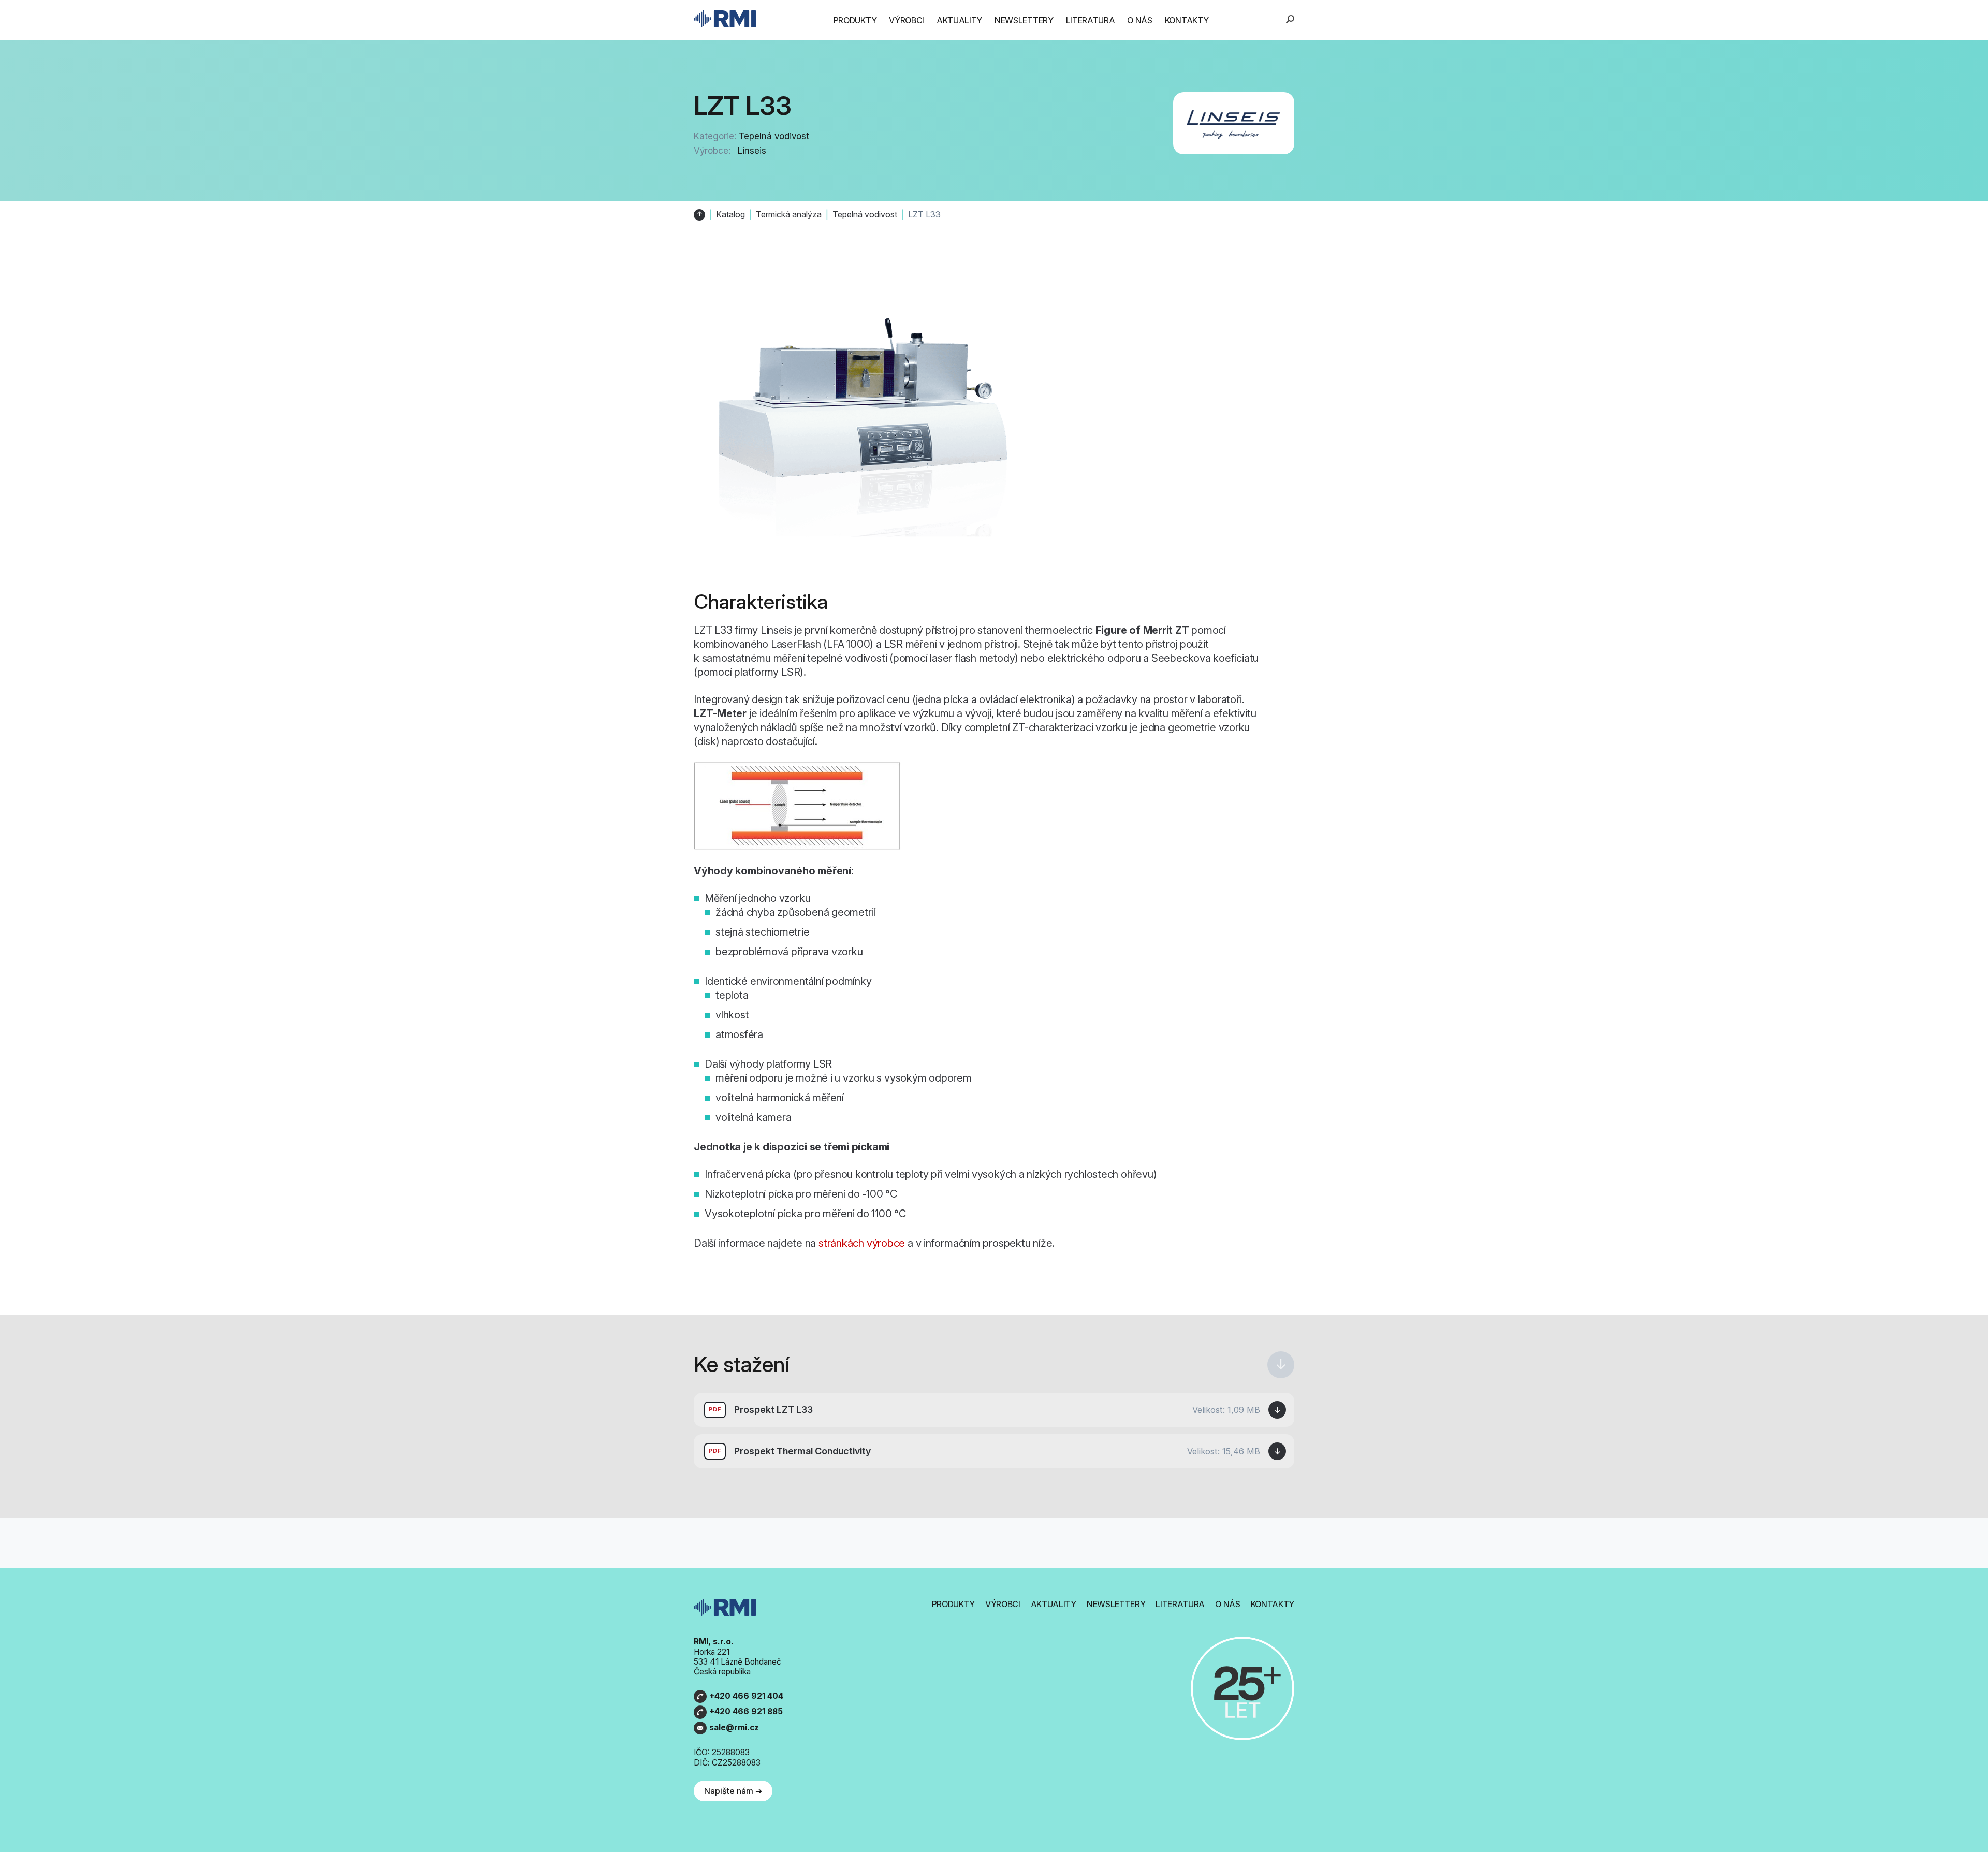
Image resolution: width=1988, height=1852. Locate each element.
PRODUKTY (855, 20)
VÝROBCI (907, 20)
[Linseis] (1234, 123)
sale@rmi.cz (734, 1727)
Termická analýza (789, 215)
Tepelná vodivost (774, 136)
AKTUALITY (959, 20)
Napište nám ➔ (733, 1791)
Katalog (730, 215)
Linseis (752, 151)
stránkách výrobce (862, 1243)
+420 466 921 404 (746, 1696)
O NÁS (1139, 20)
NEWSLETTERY (1024, 20)
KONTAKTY (1187, 20)
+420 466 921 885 (746, 1711)
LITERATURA (1091, 20)
